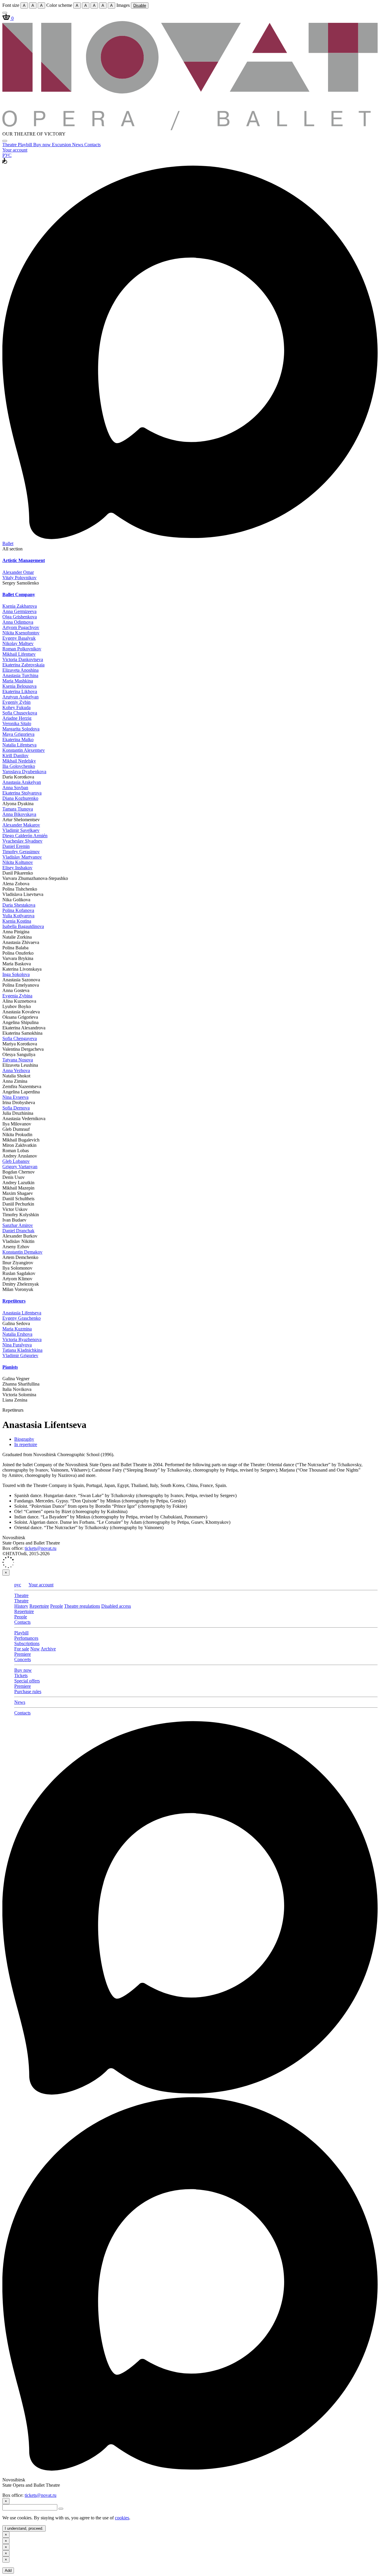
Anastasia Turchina (20, 675)
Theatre (10, 145)
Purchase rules (28, 1691)
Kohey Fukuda (16, 707)
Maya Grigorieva (18, 734)
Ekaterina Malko (18, 739)
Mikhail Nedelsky (19, 761)
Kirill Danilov (15, 756)
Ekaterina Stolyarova (22, 793)
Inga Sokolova (16, 974)
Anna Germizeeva (19, 611)
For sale (22, 1649)
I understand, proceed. (24, 2528)
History (21, 1606)
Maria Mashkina (18, 681)
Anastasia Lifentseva (22, 1313)
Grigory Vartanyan (20, 1167)
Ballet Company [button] (19, 594)
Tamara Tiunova (18, 809)
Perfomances (26, 1638)
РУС (7, 155)
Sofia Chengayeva (20, 1038)
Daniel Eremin (16, 846)
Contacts (92, 145)
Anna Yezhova (16, 1070)
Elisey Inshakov (17, 868)
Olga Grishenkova (20, 617)
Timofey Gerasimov (21, 852)
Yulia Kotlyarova (18, 916)
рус (18, 1585)
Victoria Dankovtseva (23, 659)
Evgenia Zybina (17, 996)
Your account (15, 150)
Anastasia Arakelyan (22, 782)
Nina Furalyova (17, 1345)
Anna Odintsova (18, 622)
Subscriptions (27, 1643)
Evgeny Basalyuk (19, 638)
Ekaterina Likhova (20, 691)
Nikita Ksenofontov (21, 633)
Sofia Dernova (16, 1108)
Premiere (23, 1654)
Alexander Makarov (21, 825)
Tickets (21, 1675)
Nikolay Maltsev (18, 643)
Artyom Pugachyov (21, 627)
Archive (48, 1649)
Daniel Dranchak (18, 1231)
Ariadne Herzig (17, 718)
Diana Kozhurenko (20, 798)
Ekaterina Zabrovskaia (23, 665)
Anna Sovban (15, 788)
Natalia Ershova (17, 1334)
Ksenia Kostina (17, 921)
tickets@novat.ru (41, 1548)
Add (8, 2571)
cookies (122, 2518)
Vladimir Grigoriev (20, 1355)
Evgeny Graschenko (22, 1318)
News (78, 145)
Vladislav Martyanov (22, 857)
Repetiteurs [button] (14, 1301)
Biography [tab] (24, 1439)
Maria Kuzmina (17, 1329)
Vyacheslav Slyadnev (22, 841)
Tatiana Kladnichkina (22, 1350)
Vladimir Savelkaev (21, 830)
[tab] (190, 561)
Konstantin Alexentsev (24, 750)
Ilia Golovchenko (19, 766)
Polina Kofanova (18, 910)
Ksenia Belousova (19, 686)
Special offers (27, 1681)
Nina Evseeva (15, 1097)
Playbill (26, 145)
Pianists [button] (10, 1367)
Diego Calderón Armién (25, 836)
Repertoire (39, 1606)
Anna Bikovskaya (19, 814)
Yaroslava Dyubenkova (24, 772)
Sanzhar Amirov (18, 1225)
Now (35, 1649)
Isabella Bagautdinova (23, 926)
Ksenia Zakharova (20, 606)
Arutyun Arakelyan (20, 697)
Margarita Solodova (21, 729)
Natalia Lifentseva (19, 745)
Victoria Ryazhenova (22, 1339)
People (57, 1606)
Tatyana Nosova (18, 1060)
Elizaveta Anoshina (20, 670)
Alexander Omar (18, 572)
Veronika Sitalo (17, 723)
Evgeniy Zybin (16, 702)
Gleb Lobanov (16, 1161)
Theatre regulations (82, 1606)
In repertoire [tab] (26, 1444)
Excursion (62, 145)
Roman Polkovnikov (22, 649)
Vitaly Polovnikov (19, 578)
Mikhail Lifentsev (19, 654)
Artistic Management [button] (24, 560)
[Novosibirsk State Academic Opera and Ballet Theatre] (190, 129)
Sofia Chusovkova (20, 713)
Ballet (8, 543)
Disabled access (116, 1606)
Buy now (43, 145)
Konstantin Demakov (22, 1252)
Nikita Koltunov (18, 862)
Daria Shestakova (19, 905)
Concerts (23, 1659)
